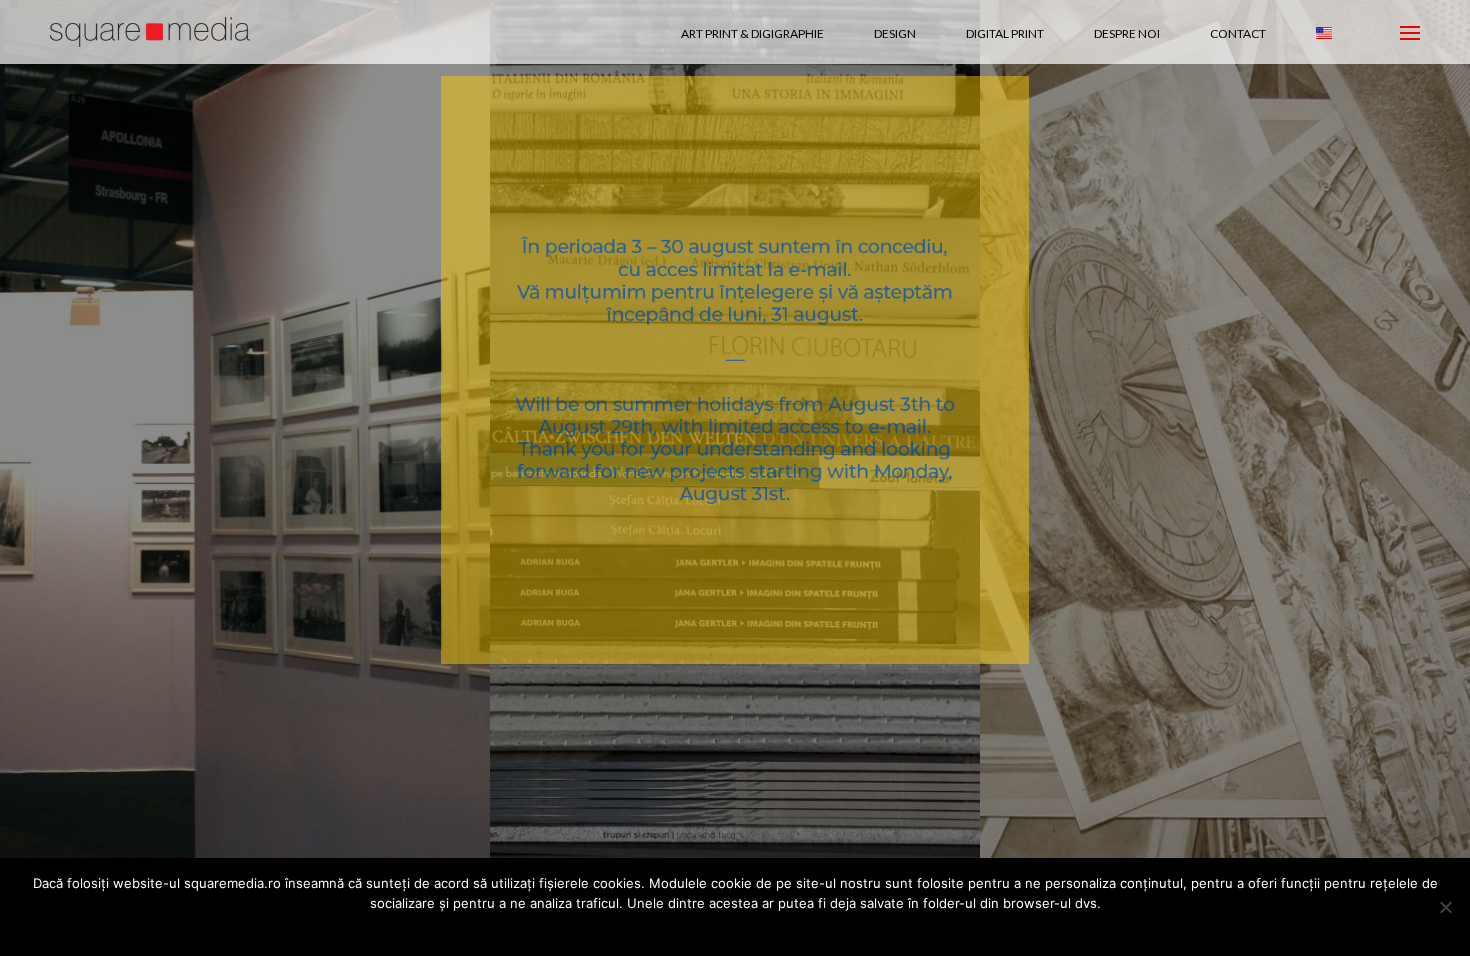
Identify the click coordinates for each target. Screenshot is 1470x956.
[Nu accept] (1445, 907)
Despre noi (1127, 33)
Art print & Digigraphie (752, 33)
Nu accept (714, 930)
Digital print (1005, 33)
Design (895, 33)
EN (1324, 33)
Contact (1238, 33)
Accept (638, 930)
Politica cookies (816, 930)
